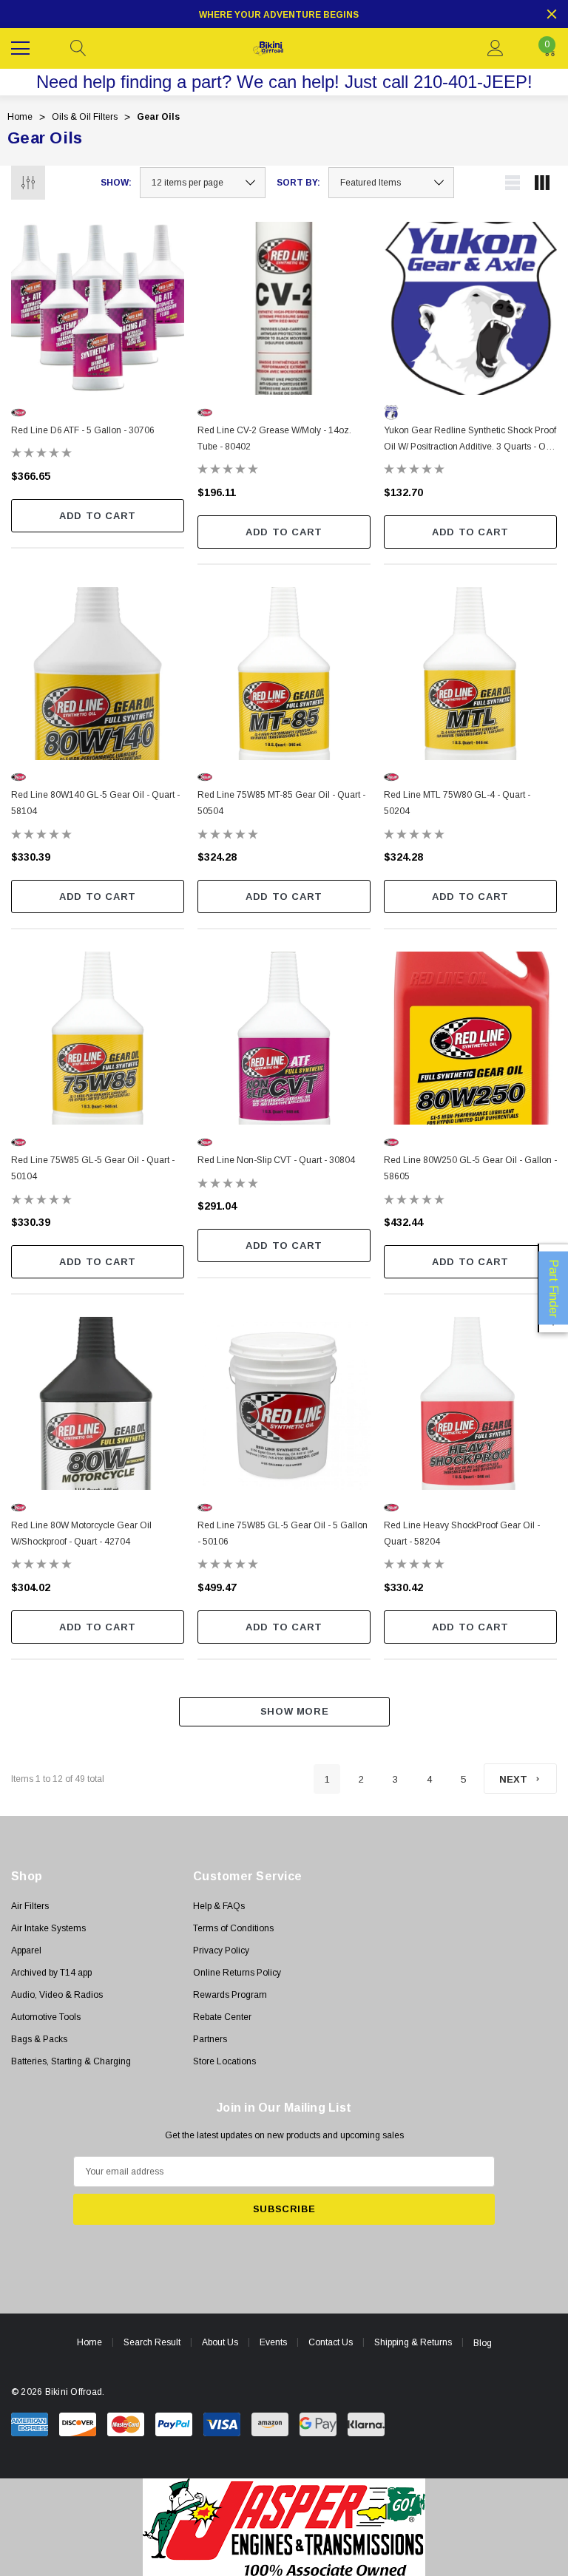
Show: (116, 183)
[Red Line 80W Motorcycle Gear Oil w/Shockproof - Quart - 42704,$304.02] (98, 1403)
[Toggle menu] (22, 47)
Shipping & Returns (413, 2342)
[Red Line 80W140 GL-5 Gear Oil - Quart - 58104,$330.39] (98, 674)
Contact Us (331, 2342)
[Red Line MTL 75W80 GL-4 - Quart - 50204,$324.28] (470, 674)
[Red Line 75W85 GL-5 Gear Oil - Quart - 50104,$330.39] (98, 1038)
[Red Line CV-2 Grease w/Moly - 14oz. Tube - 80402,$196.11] (284, 308)
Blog (483, 2343)
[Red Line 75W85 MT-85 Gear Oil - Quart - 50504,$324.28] (284, 674)
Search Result (152, 2342)
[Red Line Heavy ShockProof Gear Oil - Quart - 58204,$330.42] (470, 1403)
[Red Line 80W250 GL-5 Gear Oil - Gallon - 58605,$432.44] (470, 1038)
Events (273, 2342)
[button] (284, 2527)
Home (89, 2342)
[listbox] (391, 183)
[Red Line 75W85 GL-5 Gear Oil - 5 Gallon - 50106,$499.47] (284, 1403)
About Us (220, 2342)
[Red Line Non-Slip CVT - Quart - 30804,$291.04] (284, 1038)
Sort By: (298, 183)
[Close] (552, 14)
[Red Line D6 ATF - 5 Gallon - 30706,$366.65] (98, 308)
